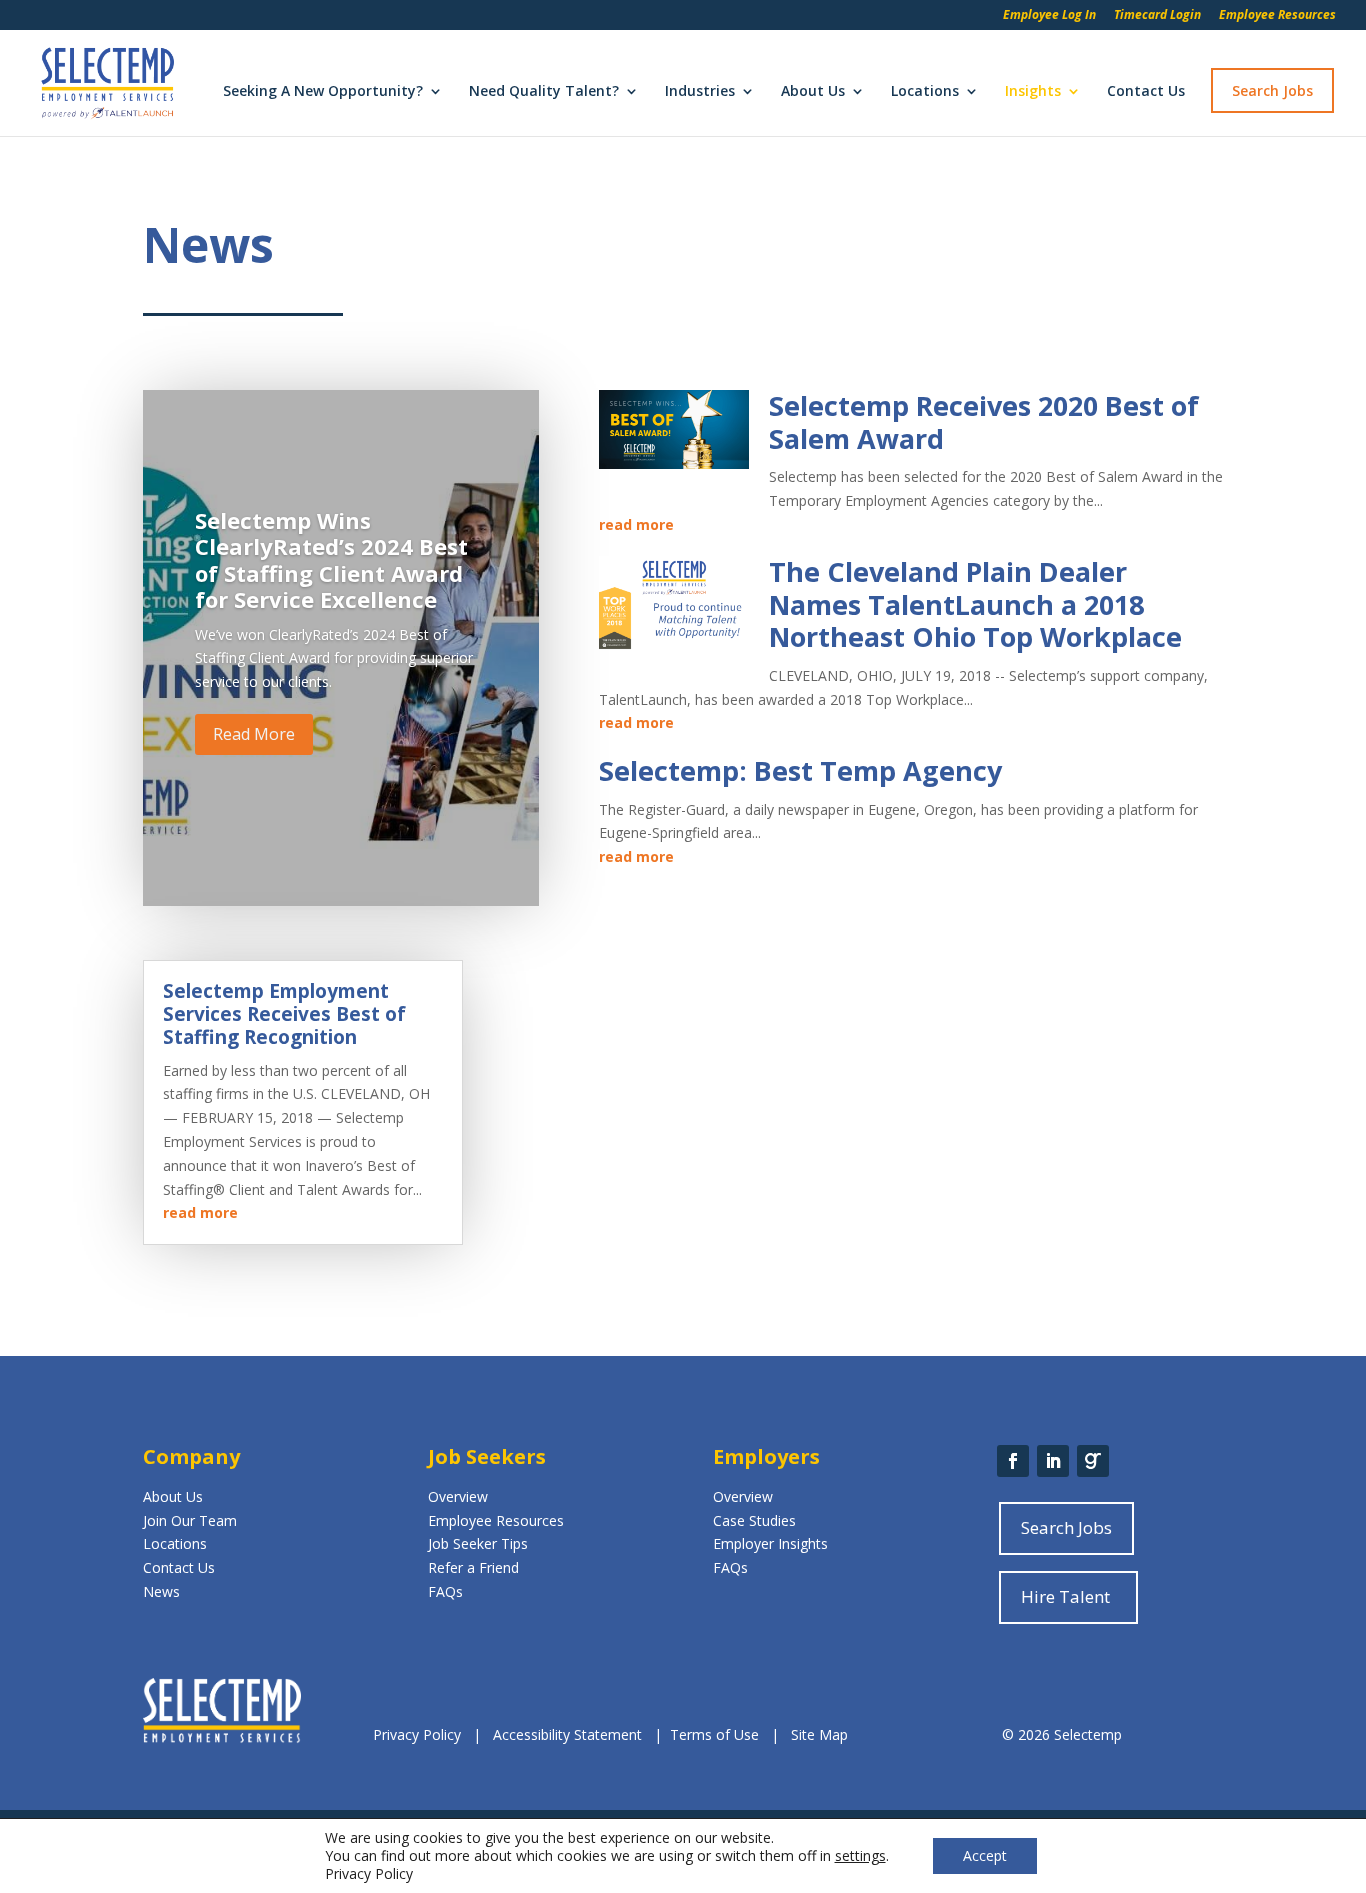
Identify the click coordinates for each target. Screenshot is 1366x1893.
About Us (813, 92)
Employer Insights (770, 1543)
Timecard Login (1157, 16)
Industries (700, 92)
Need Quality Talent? (544, 92)
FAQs (445, 1591)
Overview (458, 1496)
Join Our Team (190, 1520)
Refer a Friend (473, 1567)
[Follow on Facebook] (1013, 1461)
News (161, 1591)
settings (860, 1856)
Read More (254, 734)
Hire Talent (1065, 1596)
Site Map (819, 1734)
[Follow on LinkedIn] (1053, 1461)
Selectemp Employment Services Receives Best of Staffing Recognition (284, 1014)
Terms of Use (714, 1734)
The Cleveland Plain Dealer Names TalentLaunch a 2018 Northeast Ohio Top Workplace (975, 604)
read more (636, 524)
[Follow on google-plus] (1093, 1461)
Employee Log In (1049, 16)
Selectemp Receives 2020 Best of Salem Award (984, 421)
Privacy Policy (419, 1734)
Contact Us (1146, 92)
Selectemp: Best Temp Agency (800, 770)
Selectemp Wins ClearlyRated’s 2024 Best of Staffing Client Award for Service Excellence (331, 559)
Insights (1033, 92)
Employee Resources (1277, 16)
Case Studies (754, 1520)
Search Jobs (1272, 90)
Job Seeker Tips (478, 1543)
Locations (925, 92)
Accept (985, 1855)
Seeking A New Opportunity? (323, 92)
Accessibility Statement (567, 1734)
